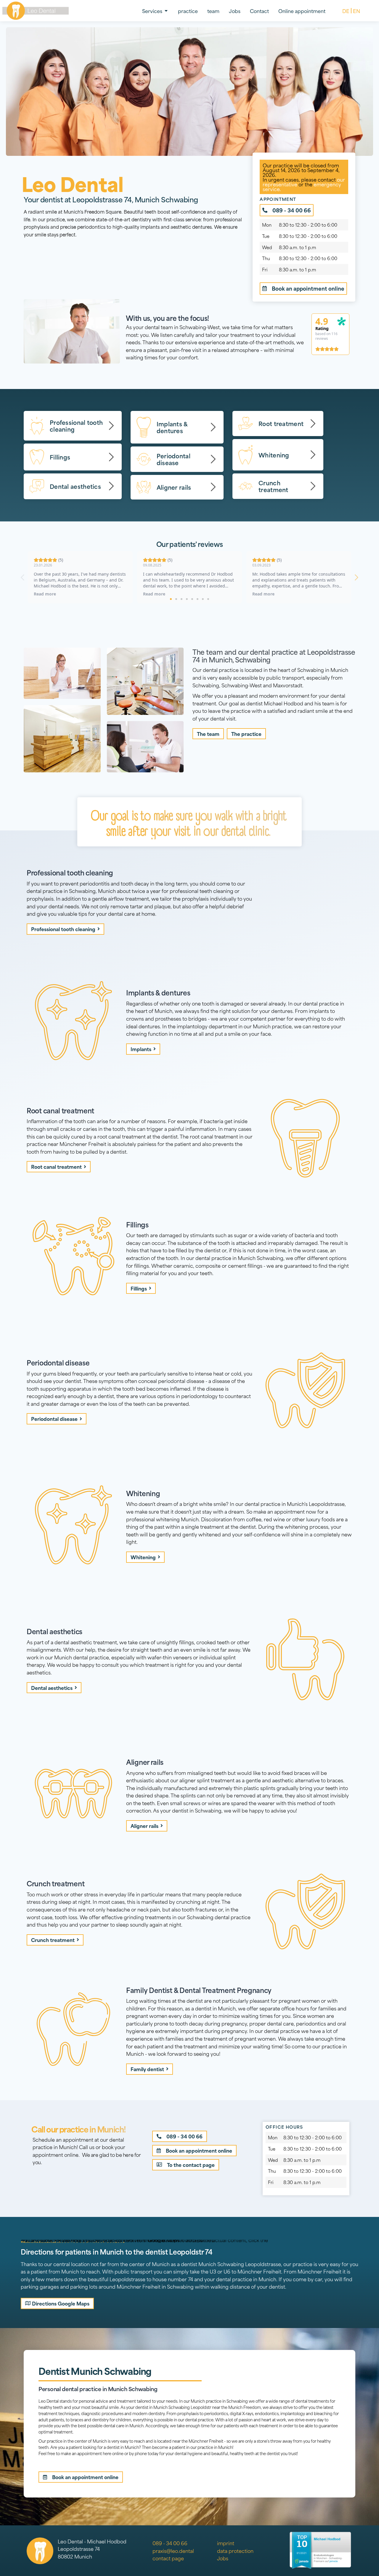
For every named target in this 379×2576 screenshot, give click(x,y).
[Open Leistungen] (166, 11)
